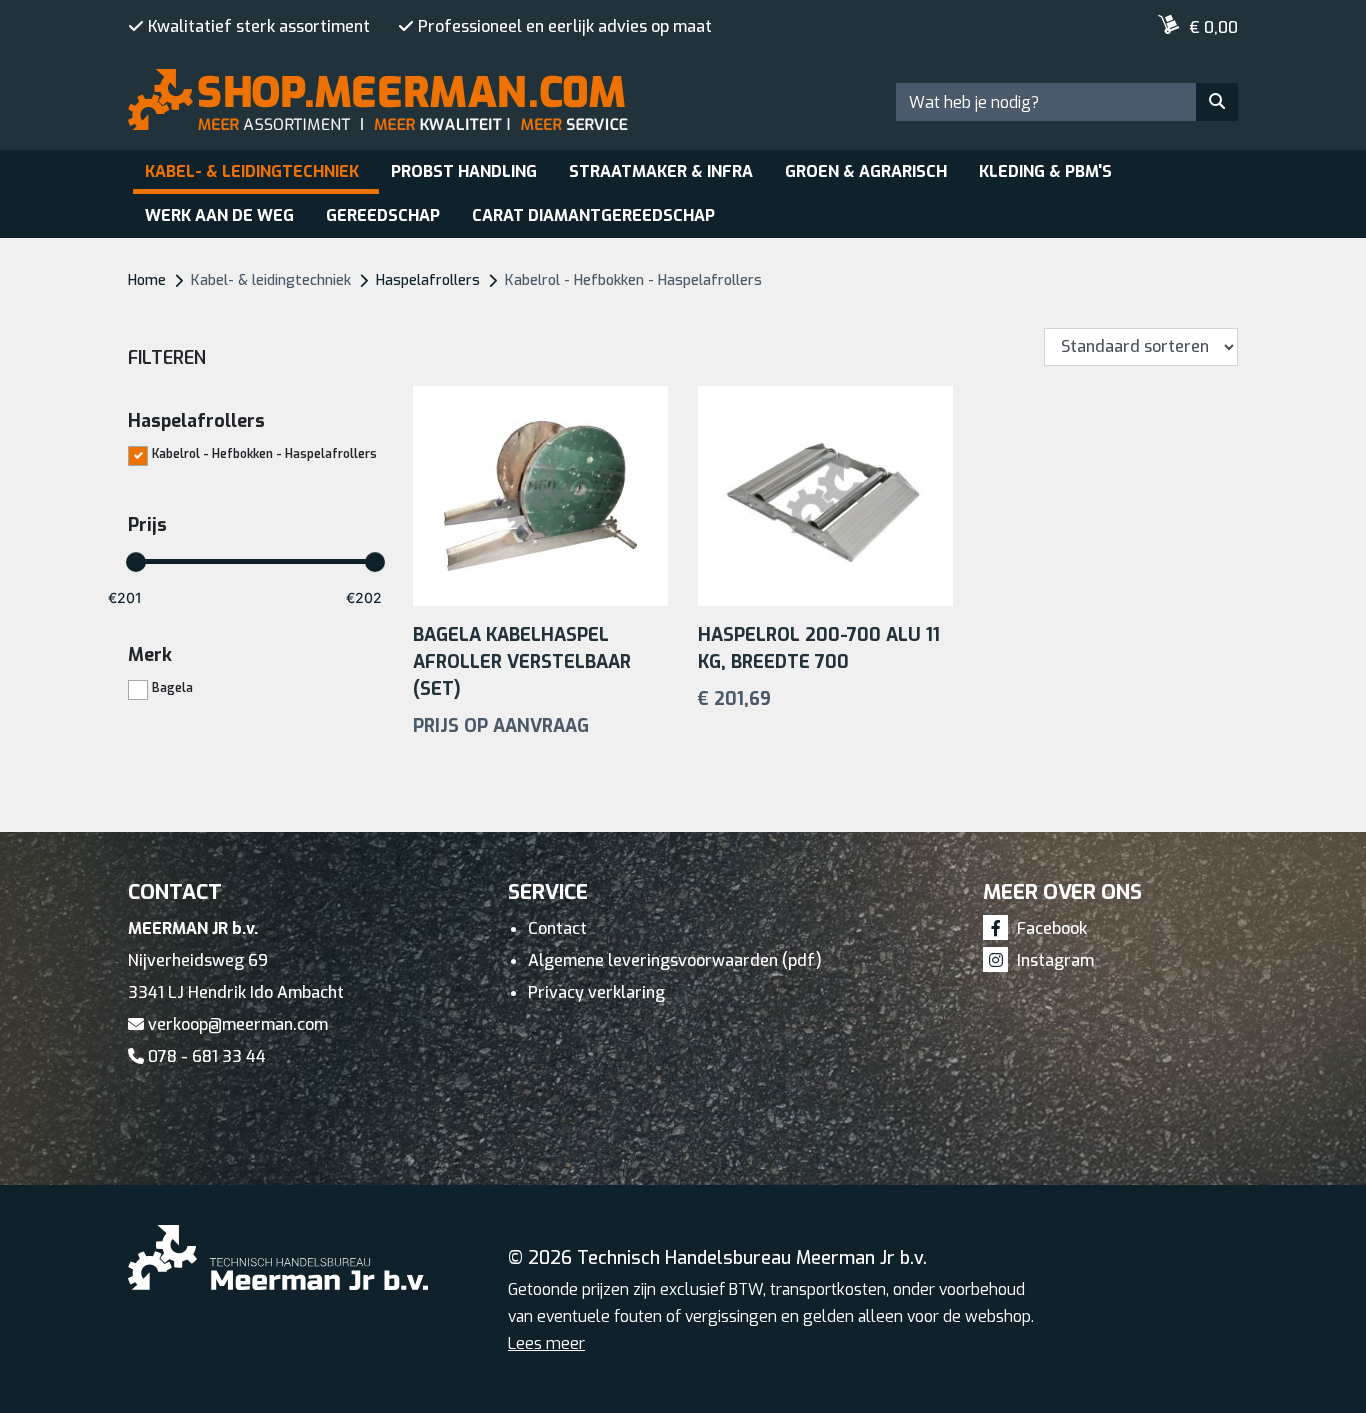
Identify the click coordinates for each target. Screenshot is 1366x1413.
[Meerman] (207, 21)
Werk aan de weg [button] (219, 215)
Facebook (1050, 928)
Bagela (172, 687)
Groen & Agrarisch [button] (866, 171)
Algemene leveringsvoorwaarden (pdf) (675, 960)
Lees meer (546, 1343)
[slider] (136, 562)
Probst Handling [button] (464, 171)
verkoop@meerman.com (236, 1024)
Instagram (1053, 960)
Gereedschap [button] (383, 215)
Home (147, 280)
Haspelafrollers (428, 280)
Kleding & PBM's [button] (1045, 171)
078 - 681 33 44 (205, 1056)
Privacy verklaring (596, 992)
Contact (557, 928)
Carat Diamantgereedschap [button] (593, 215)
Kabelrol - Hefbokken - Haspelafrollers (264, 453)
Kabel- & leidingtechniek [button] (252, 171)
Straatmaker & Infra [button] (661, 171)
